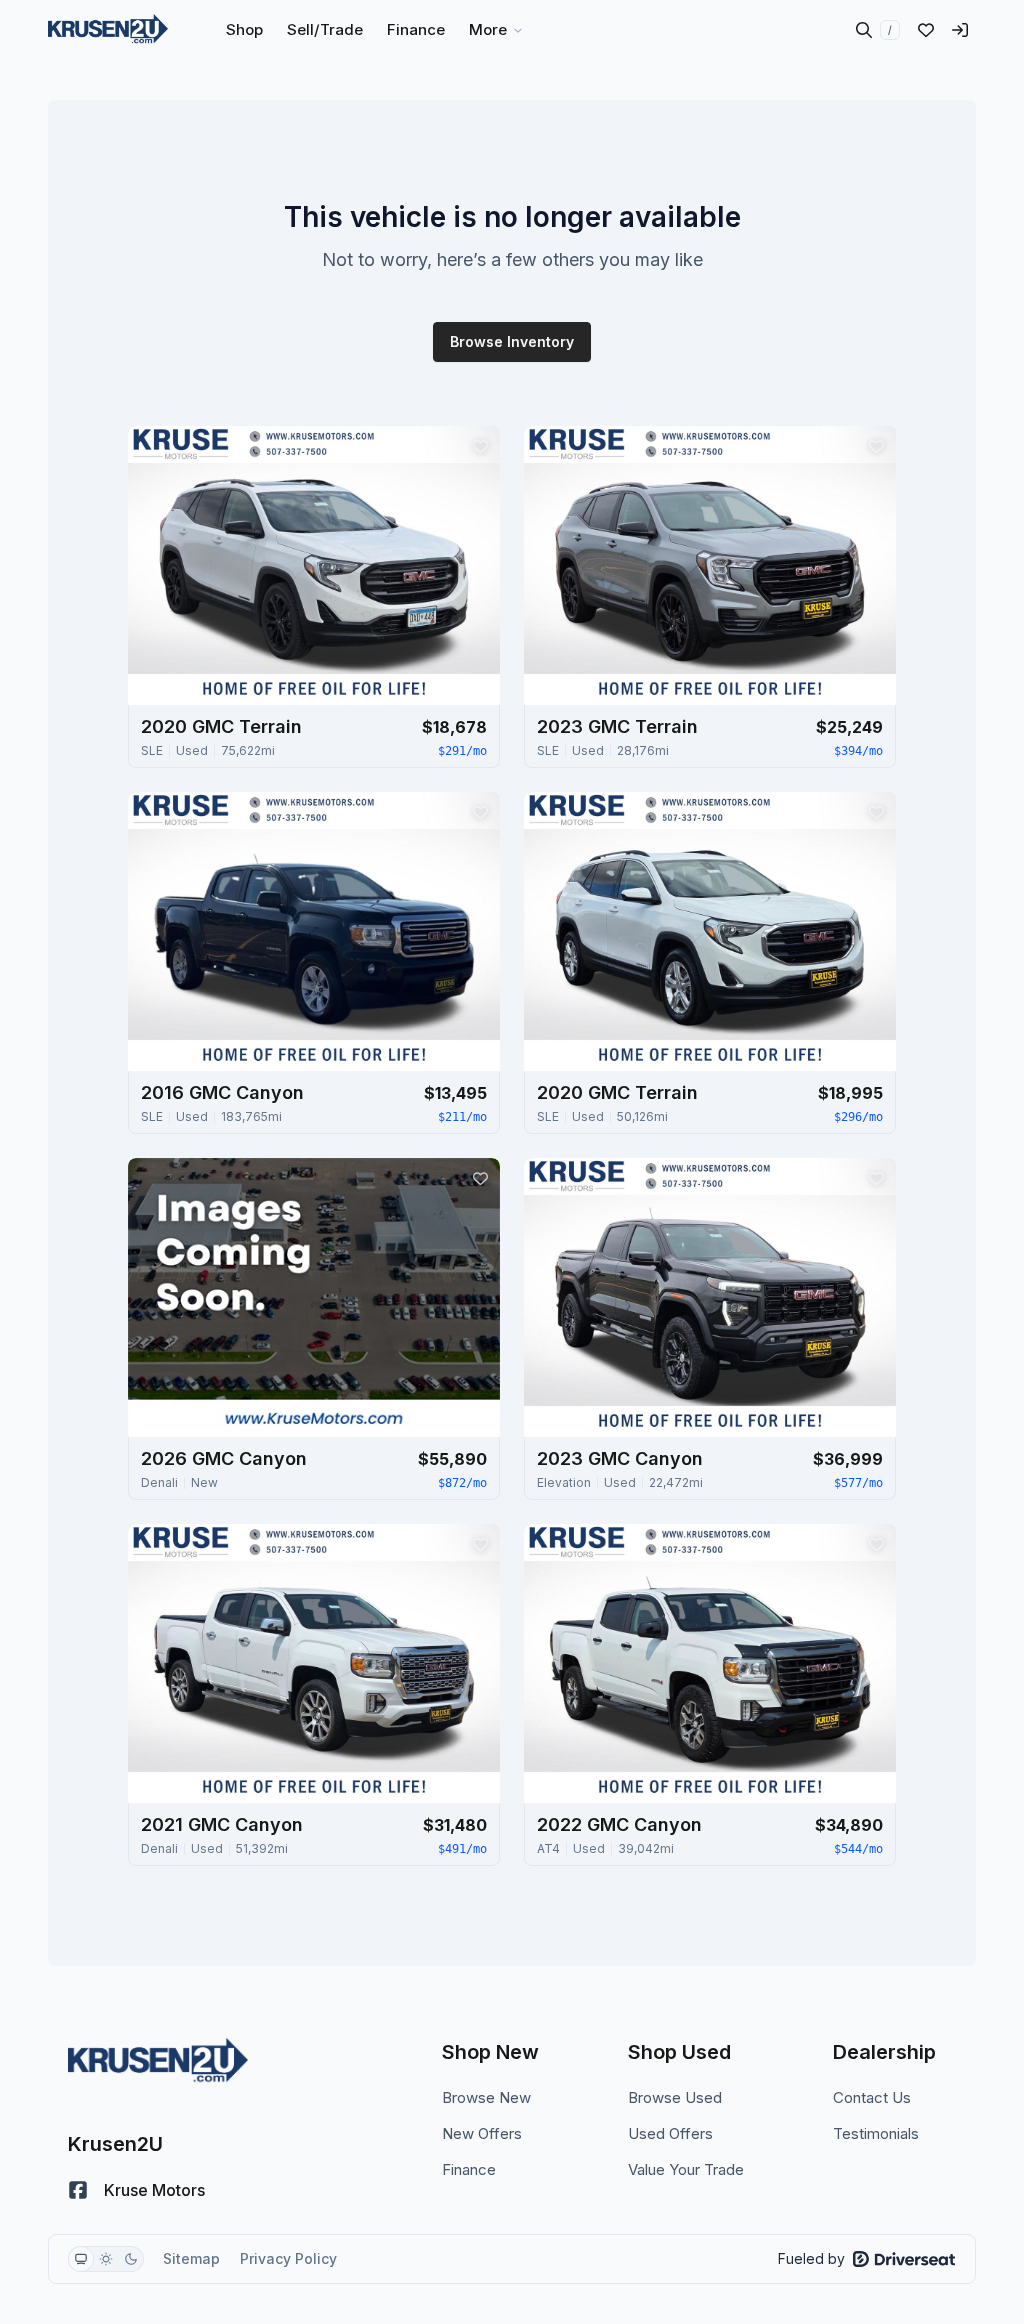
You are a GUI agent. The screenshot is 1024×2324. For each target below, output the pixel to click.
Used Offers (670, 2133)
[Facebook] (78, 2190)
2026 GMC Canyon (224, 1458)
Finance (469, 2169)
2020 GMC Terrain (221, 726)
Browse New (486, 2097)
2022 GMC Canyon (619, 1824)
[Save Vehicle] (480, 446)
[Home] (108, 30)
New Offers (482, 2133)
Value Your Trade (686, 2169)
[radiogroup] (106, 2259)
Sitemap (191, 2258)
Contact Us (872, 2097)
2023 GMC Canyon (620, 1458)
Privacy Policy (288, 2258)
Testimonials (876, 2133)
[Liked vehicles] (926, 30)
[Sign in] (960, 30)
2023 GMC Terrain (617, 726)
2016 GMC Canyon (222, 1092)
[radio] (81, 2259)
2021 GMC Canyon (222, 1824)
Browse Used (675, 2097)
